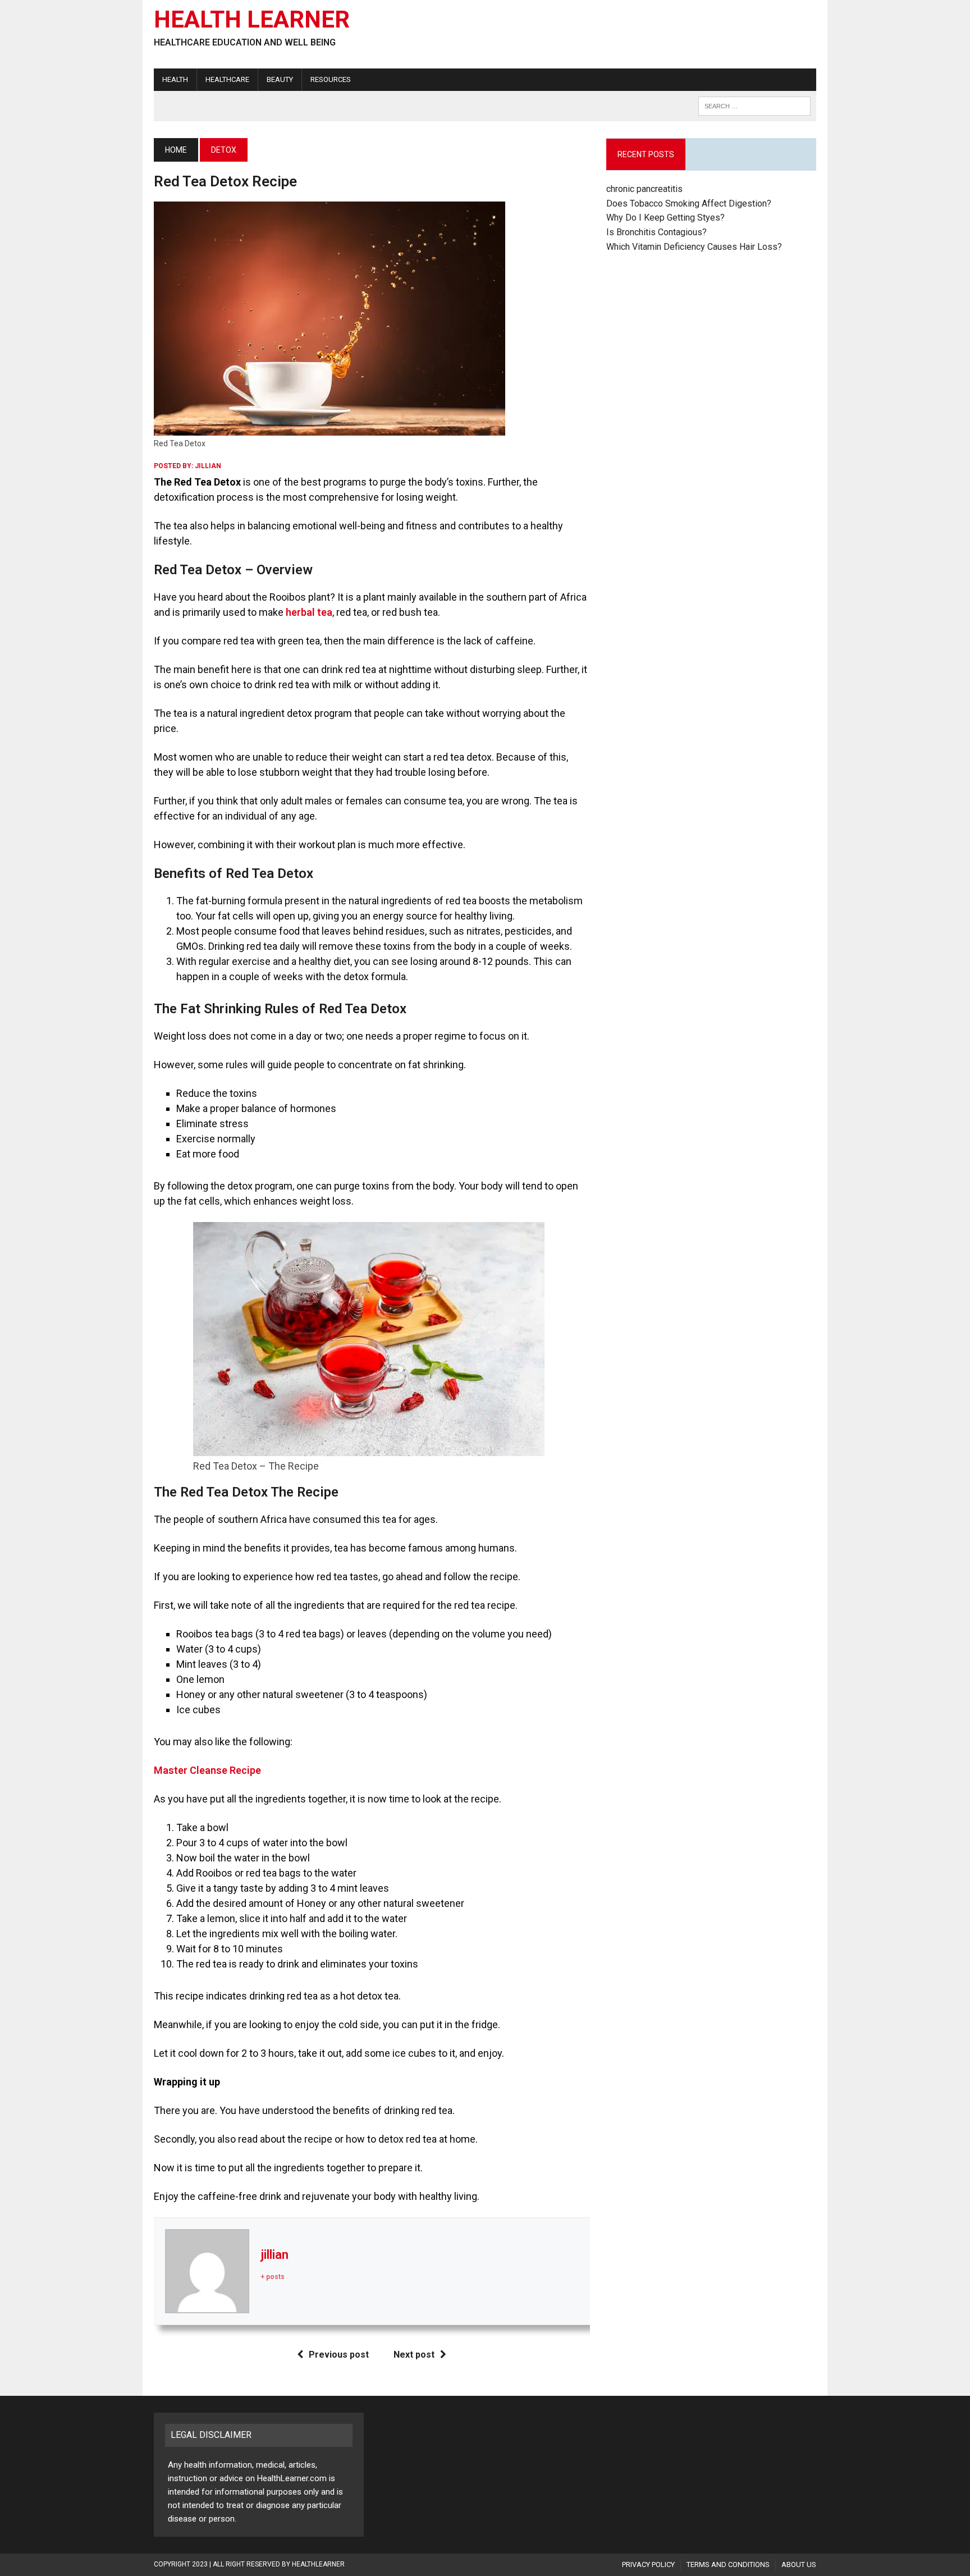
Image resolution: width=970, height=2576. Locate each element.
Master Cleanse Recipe (207, 1770)
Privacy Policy (648, 2564)
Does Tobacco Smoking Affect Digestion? (689, 203)
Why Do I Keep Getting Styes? (667, 218)
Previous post (339, 2355)
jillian (208, 466)
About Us (799, 2564)
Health (175, 79)
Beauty (280, 79)
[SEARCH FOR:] (754, 105)
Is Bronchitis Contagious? (656, 232)
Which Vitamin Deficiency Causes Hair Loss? (694, 247)
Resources (331, 79)
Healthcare (227, 79)
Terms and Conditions (728, 2564)
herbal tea (309, 612)
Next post (414, 2355)
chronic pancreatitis (644, 189)
